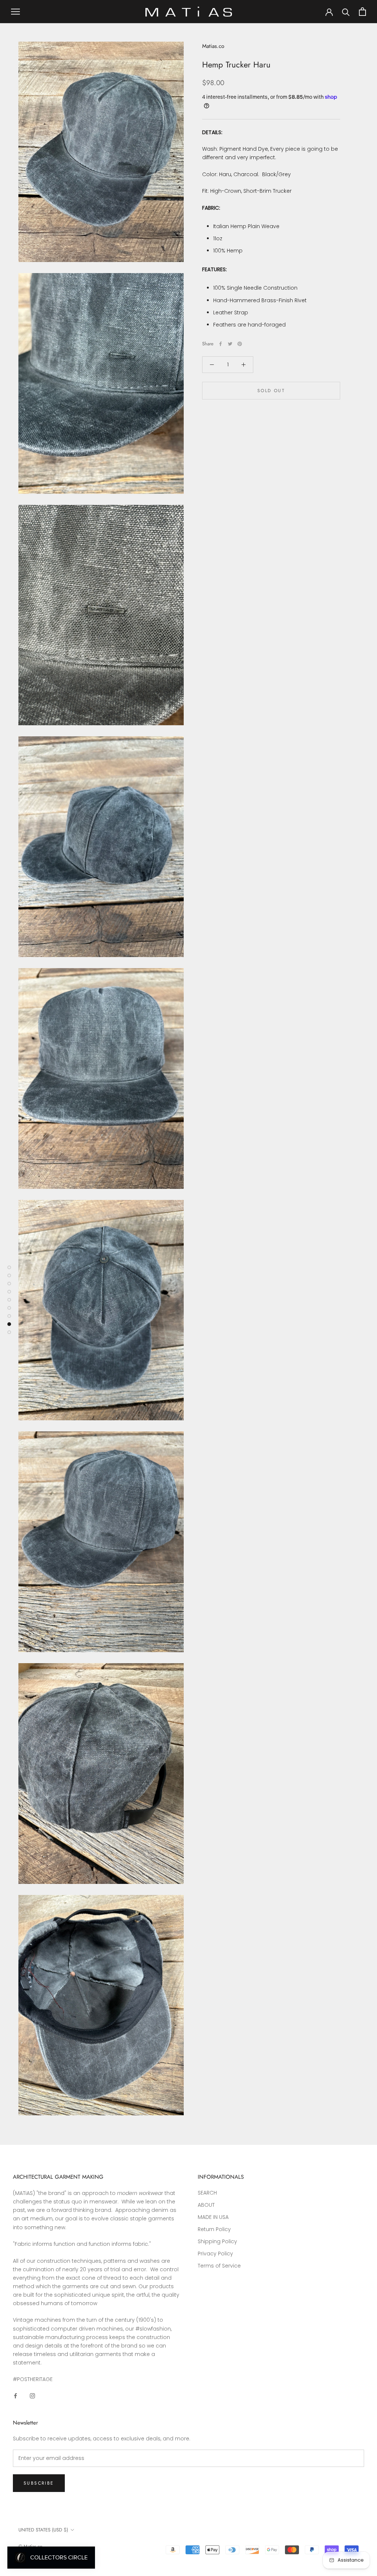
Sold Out (271, 391)
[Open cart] (362, 12)
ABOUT (206, 2205)
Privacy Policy (215, 2254)
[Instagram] (32, 2396)
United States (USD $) (43, 2530)
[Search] (346, 12)
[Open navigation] (15, 12)
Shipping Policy (217, 2241)
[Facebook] (221, 344)
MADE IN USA (213, 2217)
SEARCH (207, 2193)
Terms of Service (219, 2266)
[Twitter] (230, 344)
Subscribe (39, 2483)
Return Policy (214, 2229)
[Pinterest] (240, 344)
